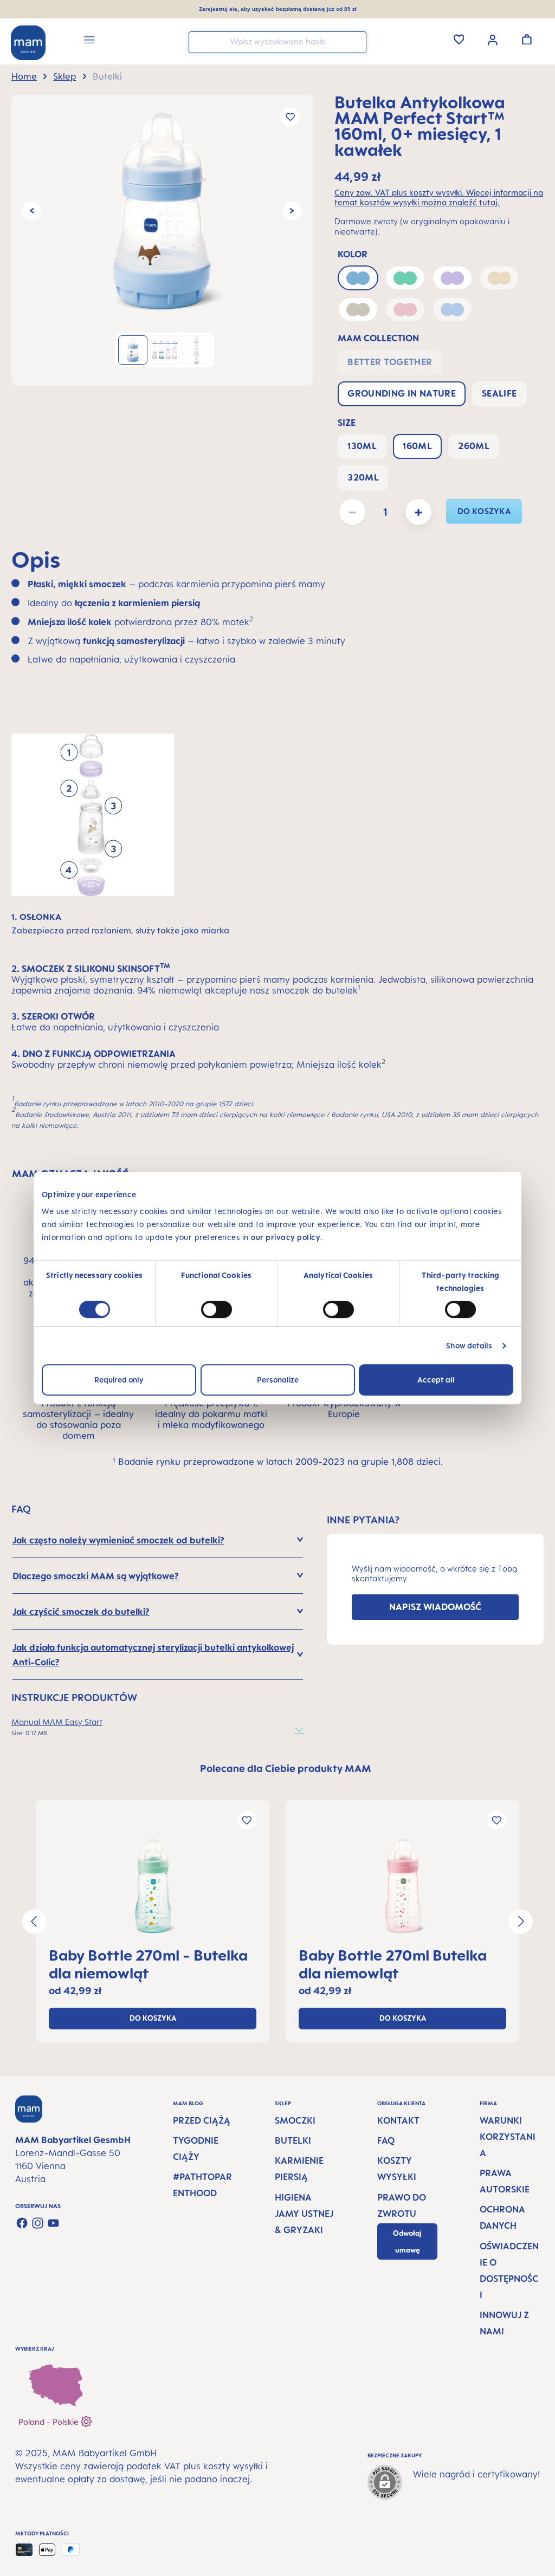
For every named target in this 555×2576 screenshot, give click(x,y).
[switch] (217, 1309)
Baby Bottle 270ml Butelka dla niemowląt (393, 1964)
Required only (119, 1380)
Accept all (436, 1380)
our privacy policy (286, 1237)
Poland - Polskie (50, 2422)
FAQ (386, 2140)
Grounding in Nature (402, 393)
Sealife (499, 393)
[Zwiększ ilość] (418, 512)
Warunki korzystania (508, 2137)
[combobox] (277, 42)
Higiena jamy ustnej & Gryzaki (304, 2214)
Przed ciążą (202, 2120)
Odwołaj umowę (407, 2241)
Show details (469, 1345)
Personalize (278, 1380)
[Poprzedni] (32, 211)
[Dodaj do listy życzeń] (290, 117)
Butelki (293, 2140)
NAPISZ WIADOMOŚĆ (435, 1607)
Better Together (390, 362)
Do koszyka (484, 511)
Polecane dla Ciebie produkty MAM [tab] (286, 1768)
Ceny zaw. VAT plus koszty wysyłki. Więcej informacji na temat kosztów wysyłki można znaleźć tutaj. (439, 198)
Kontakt (398, 2120)
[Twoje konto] (493, 39)
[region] (162, 240)
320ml (363, 477)
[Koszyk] (527, 39)
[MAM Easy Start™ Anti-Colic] (162, 211)
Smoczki (295, 2120)
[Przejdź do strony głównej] (28, 43)
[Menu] (89, 41)
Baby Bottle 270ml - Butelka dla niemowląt (148, 1964)
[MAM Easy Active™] (153, 1886)
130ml (362, 446)
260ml (474, 446)
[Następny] (292, 211)
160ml (417, 446)
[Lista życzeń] (459, 39)
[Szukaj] (356, 41)
